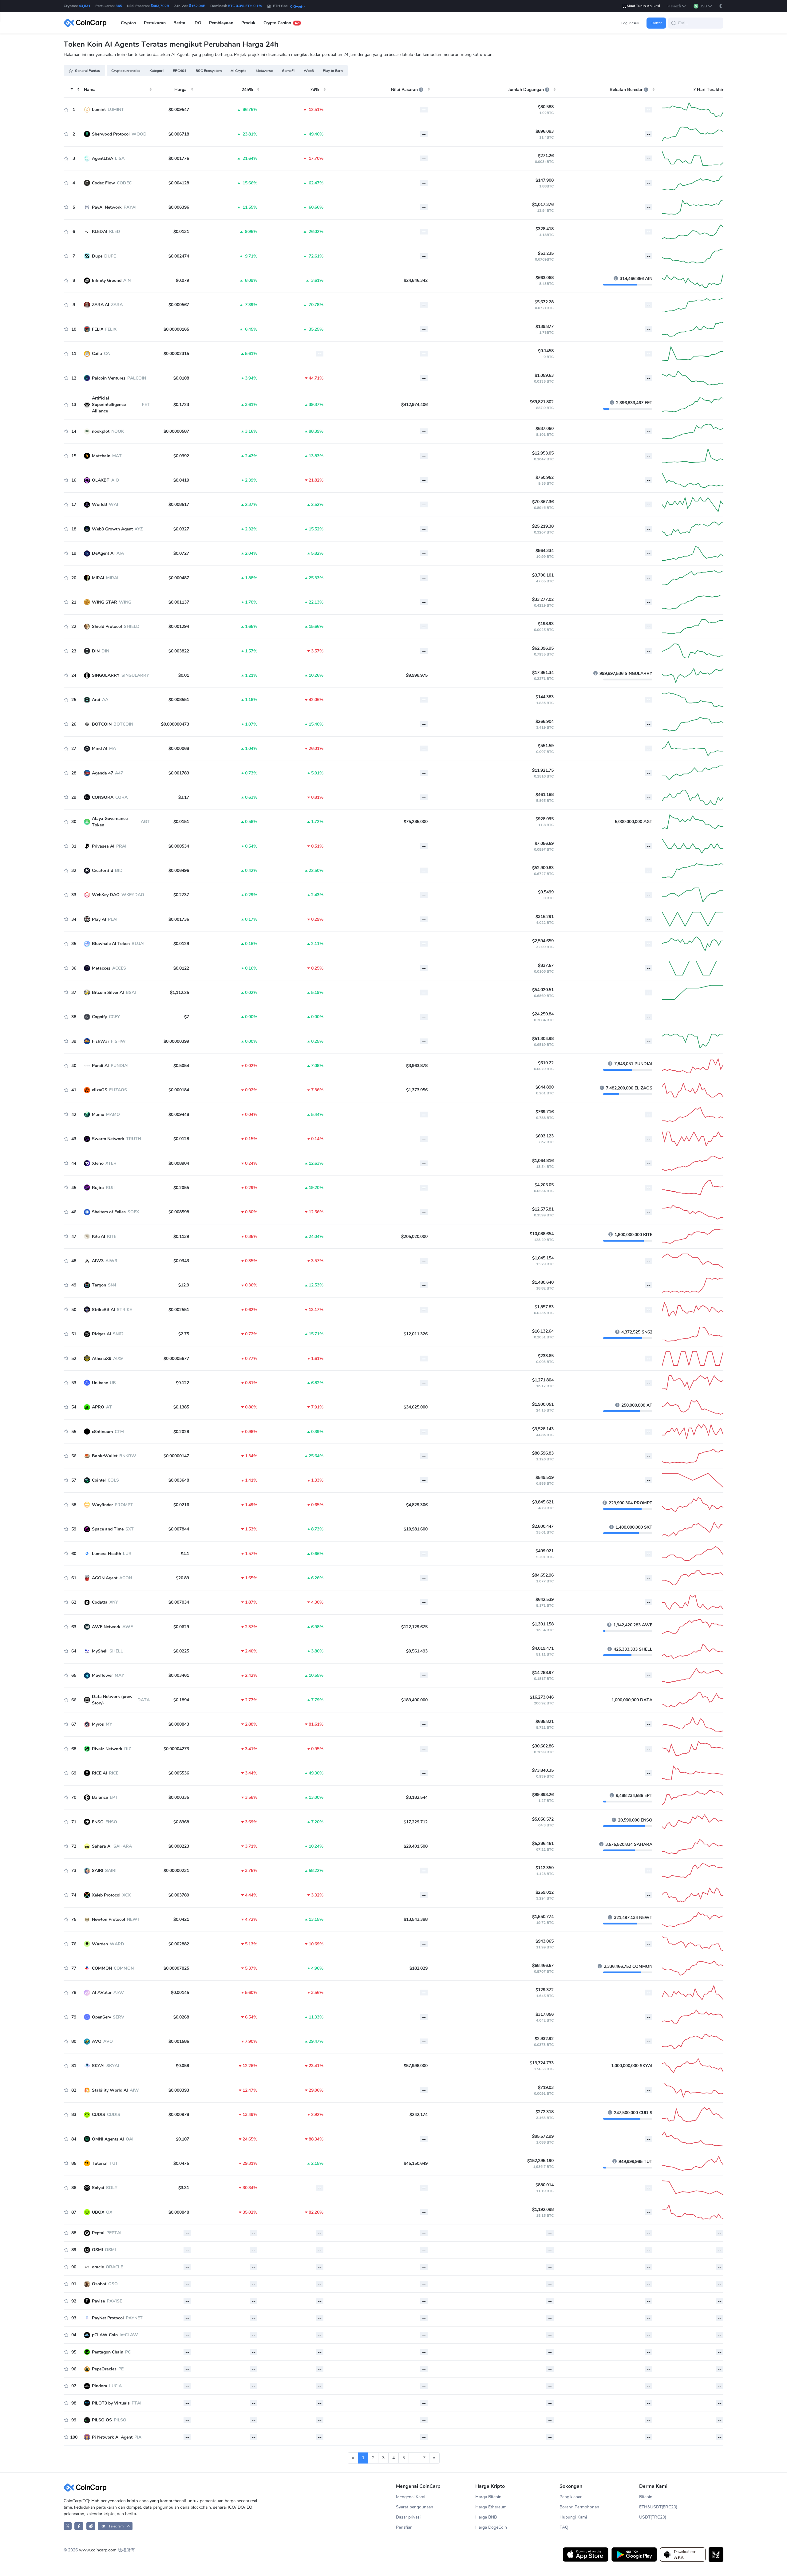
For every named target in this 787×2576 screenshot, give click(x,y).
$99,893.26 (543, 1795)
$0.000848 (179, 2212)
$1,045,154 (543, 1258)
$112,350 (545, 1868)
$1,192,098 (543, 2210)
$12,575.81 (543, 1209)
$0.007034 (179, 1602)
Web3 (309, 71)
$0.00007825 (176, 1968)
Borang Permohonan (579, 2507)
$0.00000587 (176, 431)
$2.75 (184, 1334)
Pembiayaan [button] (221, 23)
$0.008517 (179, 504)
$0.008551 (179, 700)
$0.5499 (546, 892)
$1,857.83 (544, 1307)
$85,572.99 (543, 2136)
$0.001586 (179, 2041)
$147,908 (545, 180)
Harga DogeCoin (491, 2527)
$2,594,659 (543, 941)
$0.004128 (179, 183)
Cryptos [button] (128, 23)
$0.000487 (179, 578)
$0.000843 (179, 1724)
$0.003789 (179, 1895)
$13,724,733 (542, 2063)
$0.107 (182, 2139)
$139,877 (545, 327)
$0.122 (182, 1383)
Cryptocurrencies (126, 71)
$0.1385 (181, 1407)
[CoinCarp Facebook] (79, 2526)
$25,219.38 (543, 526)
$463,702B (160, 6)
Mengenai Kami (411, 2497)
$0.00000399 (176, 1041)
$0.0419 (181, 480)
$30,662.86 (543, 1746)
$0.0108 (181, 378)
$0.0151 (181, 822)
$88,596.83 (543, 1453)
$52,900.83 (543, 868)
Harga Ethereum (491, 2507)
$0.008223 (179, 1846)
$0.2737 (181, 895)
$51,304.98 (543, 1039)
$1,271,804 (543, 1380)
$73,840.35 (543, 1770)
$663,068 (545, 278)
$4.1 (185, 1554)
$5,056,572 (543, 1819)
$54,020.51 (543, 990)
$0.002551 (179, 1310)
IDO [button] (197, 23)
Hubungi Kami (573, 2517)
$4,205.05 (544, 1185)
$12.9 (184, 1285)
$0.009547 (179, 110)
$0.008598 (179, 1212)
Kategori (156, 71)
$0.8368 (181, 1822)
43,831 (85, 6)
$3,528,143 (543, 1429)
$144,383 (545, 697)
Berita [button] (179, 23)
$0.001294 (179, 626)
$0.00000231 (176, 1871)
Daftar (656, 23)
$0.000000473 (175, 724)
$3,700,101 (543, 575)
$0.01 (184, 675)
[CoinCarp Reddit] (91, 2526)
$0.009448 (179, 1115)
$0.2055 (181, 1188)
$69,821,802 (542, 402)
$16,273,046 (542, 1697)
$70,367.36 (543, 502)
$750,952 (545, 477)
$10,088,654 (542, 1234)
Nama (90, 90)
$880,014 (545, 2185)
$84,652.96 (543, 1575)
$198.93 (546, 624)
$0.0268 (181, 2017)
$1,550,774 (543, 1917)
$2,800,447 (543, 1526)
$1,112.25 (180, 993)
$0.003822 (179, 651)
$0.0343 (181, 1261)
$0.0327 (181, 529)
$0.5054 (181, 1066)
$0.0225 (181, 1651)
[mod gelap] (721, 6)
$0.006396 (179, 207)
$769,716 (545, 1112)
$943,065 (545, 1941)
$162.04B (197, 6)
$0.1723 (181, 405)
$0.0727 (181, 553)
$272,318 (545, 2112)
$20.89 (182, 1578)
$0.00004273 (176, 1749)
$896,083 (545, 131)
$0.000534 (179, 846)
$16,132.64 (543, 1331)
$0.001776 (179, 158)
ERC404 (180, 71)
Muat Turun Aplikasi (643, 6)
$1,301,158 (543, 1624)
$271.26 (546, 156)
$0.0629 (181, 1627)
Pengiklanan (571, 2497)
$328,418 (545, 229)
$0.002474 (179, 256)
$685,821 (545, 1721)
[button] (677, 6)
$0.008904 (179, 1163)
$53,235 (546, 253)
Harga (180, 90)
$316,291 (545, 917)
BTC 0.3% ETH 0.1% (245, 6)
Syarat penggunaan (415, 2507)
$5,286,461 (543, 1843)
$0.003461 (179, 1675)
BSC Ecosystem (209, 71)
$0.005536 (179, 1773)
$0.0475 (181, 2163)
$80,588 (546, 107)
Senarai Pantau (88, 71)
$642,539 (545, 1599)
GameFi (288, 71)
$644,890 (545, 1087)
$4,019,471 (543, 1648)
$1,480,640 (543, 1282)
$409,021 (545, 1551)
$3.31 (184, 2188)
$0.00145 (180, 1993)
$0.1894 (181, 1700)
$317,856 (545, 2014)
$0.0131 (181, 232)
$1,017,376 (543, 205)
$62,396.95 (543, 648)
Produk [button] (248, 23)
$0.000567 (179, 305)
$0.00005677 (176, 1359)
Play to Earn (333, 71)
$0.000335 (179, 1797)
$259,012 (545, 1892)
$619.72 (546, 1063)
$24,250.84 (543, 1014)
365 (119, 6)
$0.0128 (181, 1139)
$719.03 (546, 2088)
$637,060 (545, 429)
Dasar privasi (408, 2517)
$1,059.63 (544, 375)
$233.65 (546, 1356)
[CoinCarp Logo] (87, 23)
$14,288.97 (543, 1673)
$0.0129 (181, 944)
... (414, 2458)
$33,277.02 (543, 599)
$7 (187, 1017)
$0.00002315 (176, 354)
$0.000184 (179, 1090)
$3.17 (184, 797)
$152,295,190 (540, 2161)
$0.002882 (179, 1944)
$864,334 (545, 551)
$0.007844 (179, 1529)
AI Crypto (239, 71)
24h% (247, 90)
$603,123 (545, 1136)
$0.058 (182, 2066)
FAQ (564, 2527)
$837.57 (546, 965)
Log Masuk (630, 23)
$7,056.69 (544, 843)
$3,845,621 (543, 1502)
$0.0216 (181, 1505)
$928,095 (545, 819)
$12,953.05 (543, 453)
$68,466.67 (543, 1965)
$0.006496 (179, 870)
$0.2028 (181, 1432)
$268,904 (545, 721)
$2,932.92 (544, 2039)
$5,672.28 (544, 302)
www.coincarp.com (98, 2550)
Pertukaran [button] (155, 23)
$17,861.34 (543, 673)
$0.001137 (179, 602)
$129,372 (545, 1990)
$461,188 (545, 795)
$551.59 (546, 746)
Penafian (404, 2527)
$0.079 (182, 280)
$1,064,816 (543, 1161)
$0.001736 (179, 919)
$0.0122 (181, 968)
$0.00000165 (176, 329)
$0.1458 (546, 351)
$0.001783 (179, 773)
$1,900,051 (543, 1404)
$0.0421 (181, 1919)
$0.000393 (179, 2090)
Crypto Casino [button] (281, 23)
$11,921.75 (543, 770)
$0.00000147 (176, 1456)
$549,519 (545, 1477)
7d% (315, 90)
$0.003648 (179, 1480)
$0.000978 (179, 2115)
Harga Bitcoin (488, 2497)
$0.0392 (181, 456)
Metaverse (264, 71)
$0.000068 (179, 748)
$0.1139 (181, 1237)
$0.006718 (179, 134)
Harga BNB (486, 2517)
